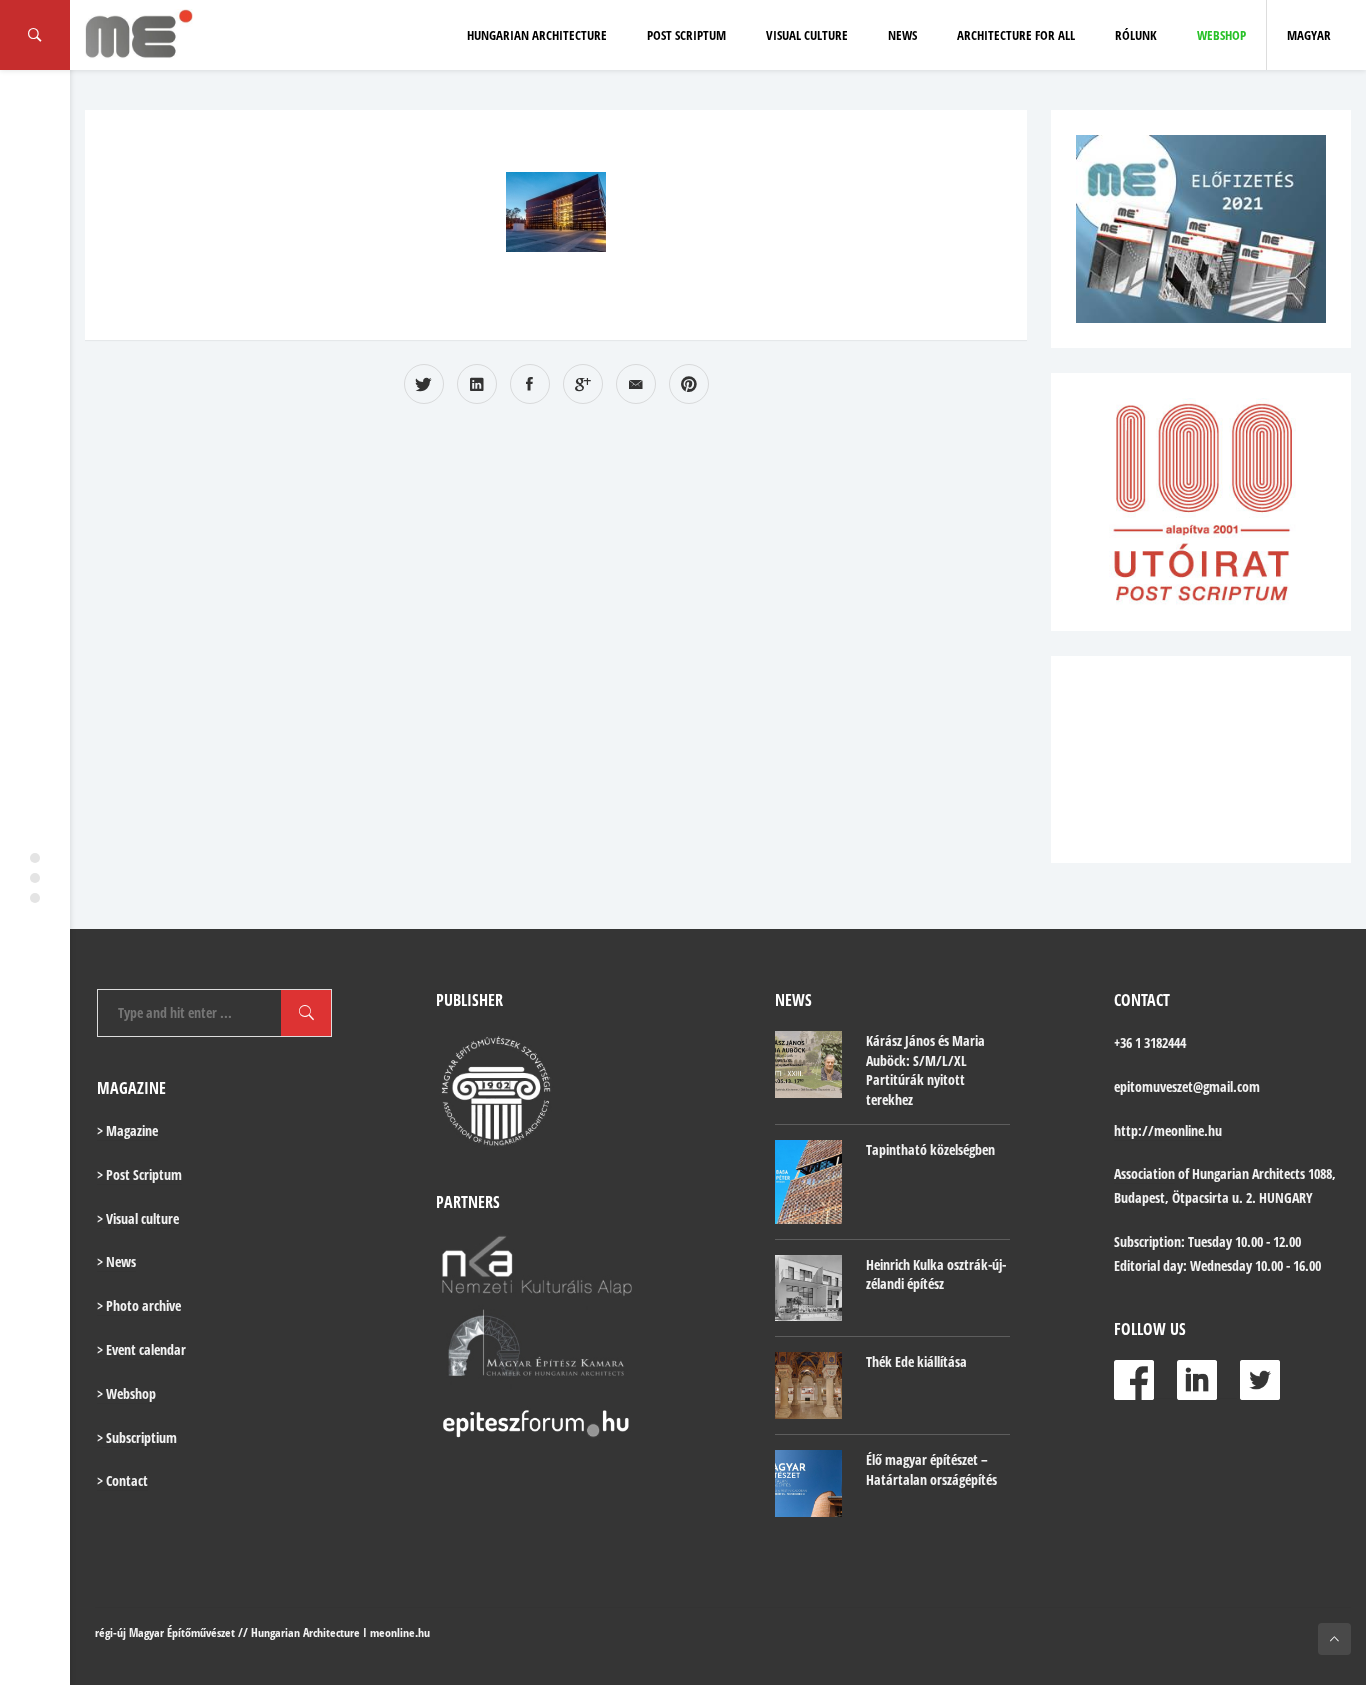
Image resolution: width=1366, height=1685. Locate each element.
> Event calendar (141, 1349)
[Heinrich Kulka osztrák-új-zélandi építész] (808, 1288)
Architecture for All (1016, 35)
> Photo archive (139, 1305)
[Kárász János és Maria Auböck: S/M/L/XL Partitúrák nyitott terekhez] (808, 1064)
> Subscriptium (137, 1437)
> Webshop (126, 1393)
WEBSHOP (1221, 35)
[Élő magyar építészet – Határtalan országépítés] (808, 1483)
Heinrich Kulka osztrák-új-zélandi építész (936, 1274)
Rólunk (1136, 35)
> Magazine (127, 1130)
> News (116, 1261)
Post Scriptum (686, 35)
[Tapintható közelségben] (808, 1181)
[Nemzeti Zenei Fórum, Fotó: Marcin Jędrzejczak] (556, 212)
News (902, 35)
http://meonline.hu (1168, 1130)
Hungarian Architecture (537, 35)
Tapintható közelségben (930, 1149)
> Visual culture (138, 1218)
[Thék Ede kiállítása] (808, 1385)
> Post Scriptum (139, 1174)
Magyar (1309, 35)
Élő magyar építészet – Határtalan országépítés (931, 1469)
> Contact (122, 1480)
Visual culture (807, 35)
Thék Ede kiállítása (916, 1361)
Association (1144, 1173)
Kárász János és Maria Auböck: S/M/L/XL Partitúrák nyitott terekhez (925, 1070)
